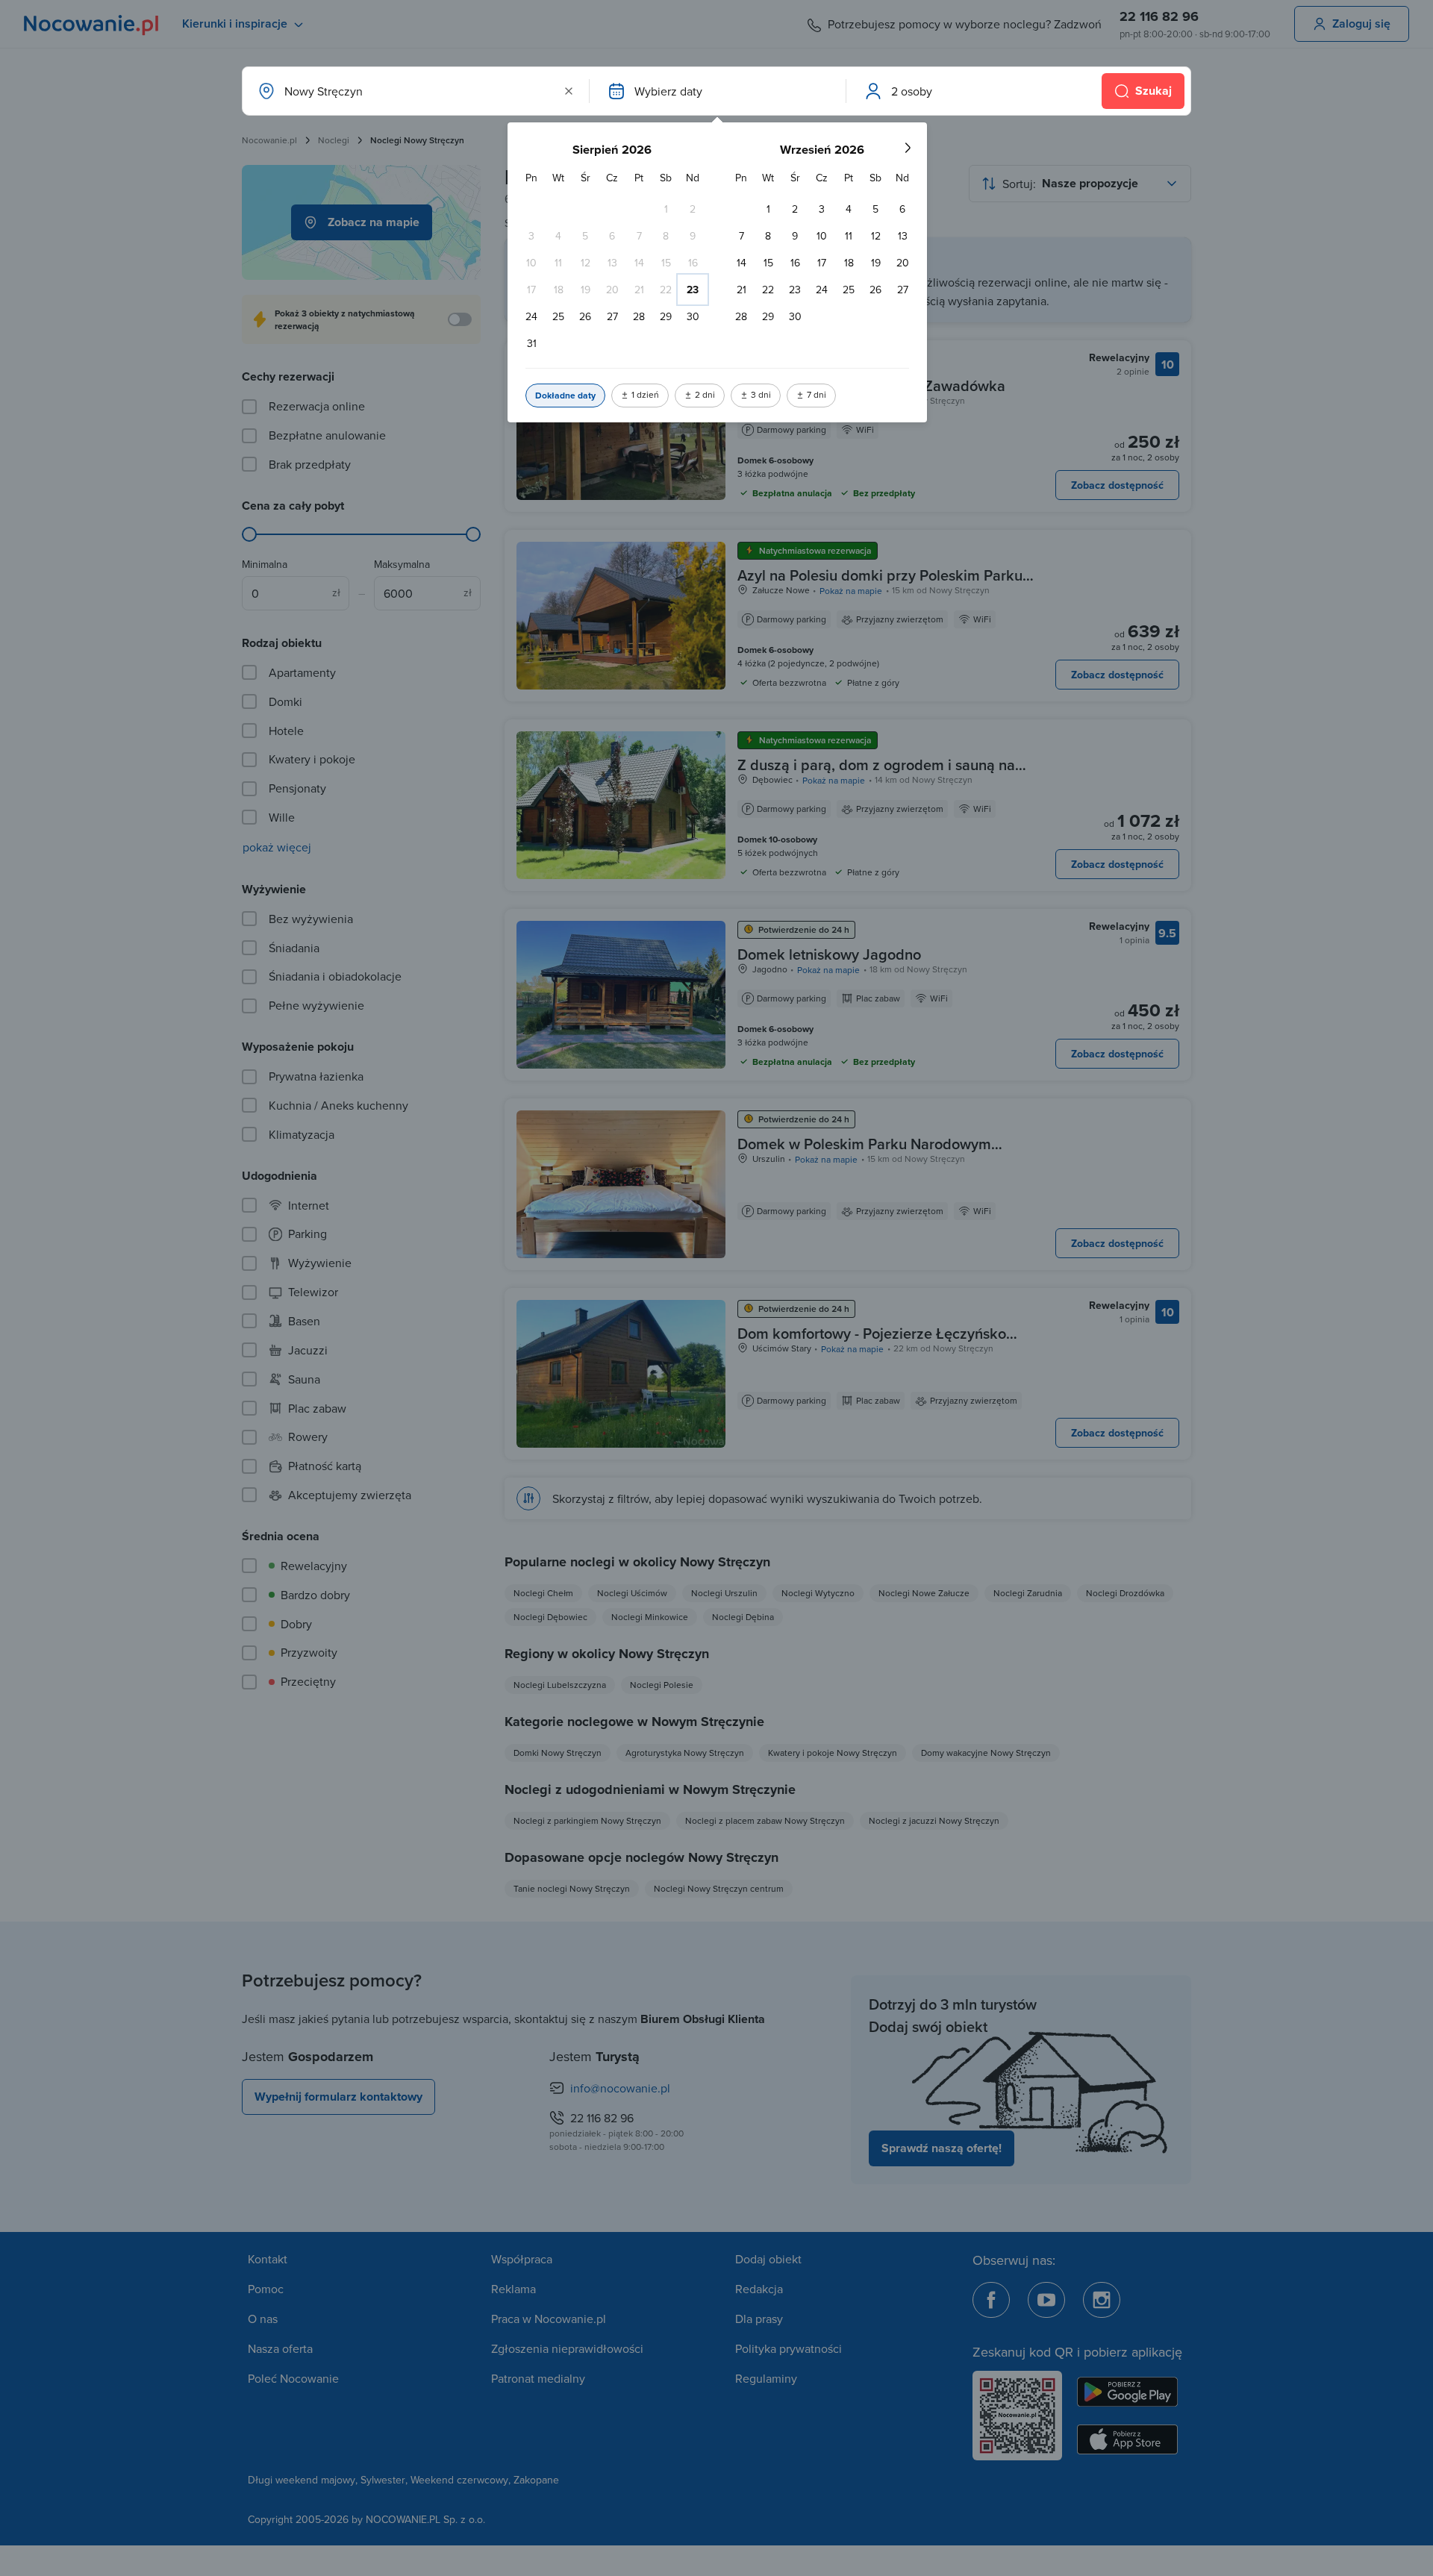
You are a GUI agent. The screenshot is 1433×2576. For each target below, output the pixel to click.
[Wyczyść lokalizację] (569, 91)
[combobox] (414, 91)
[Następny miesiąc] (908, 148)
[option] (666, 209)
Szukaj (1153, 91)
